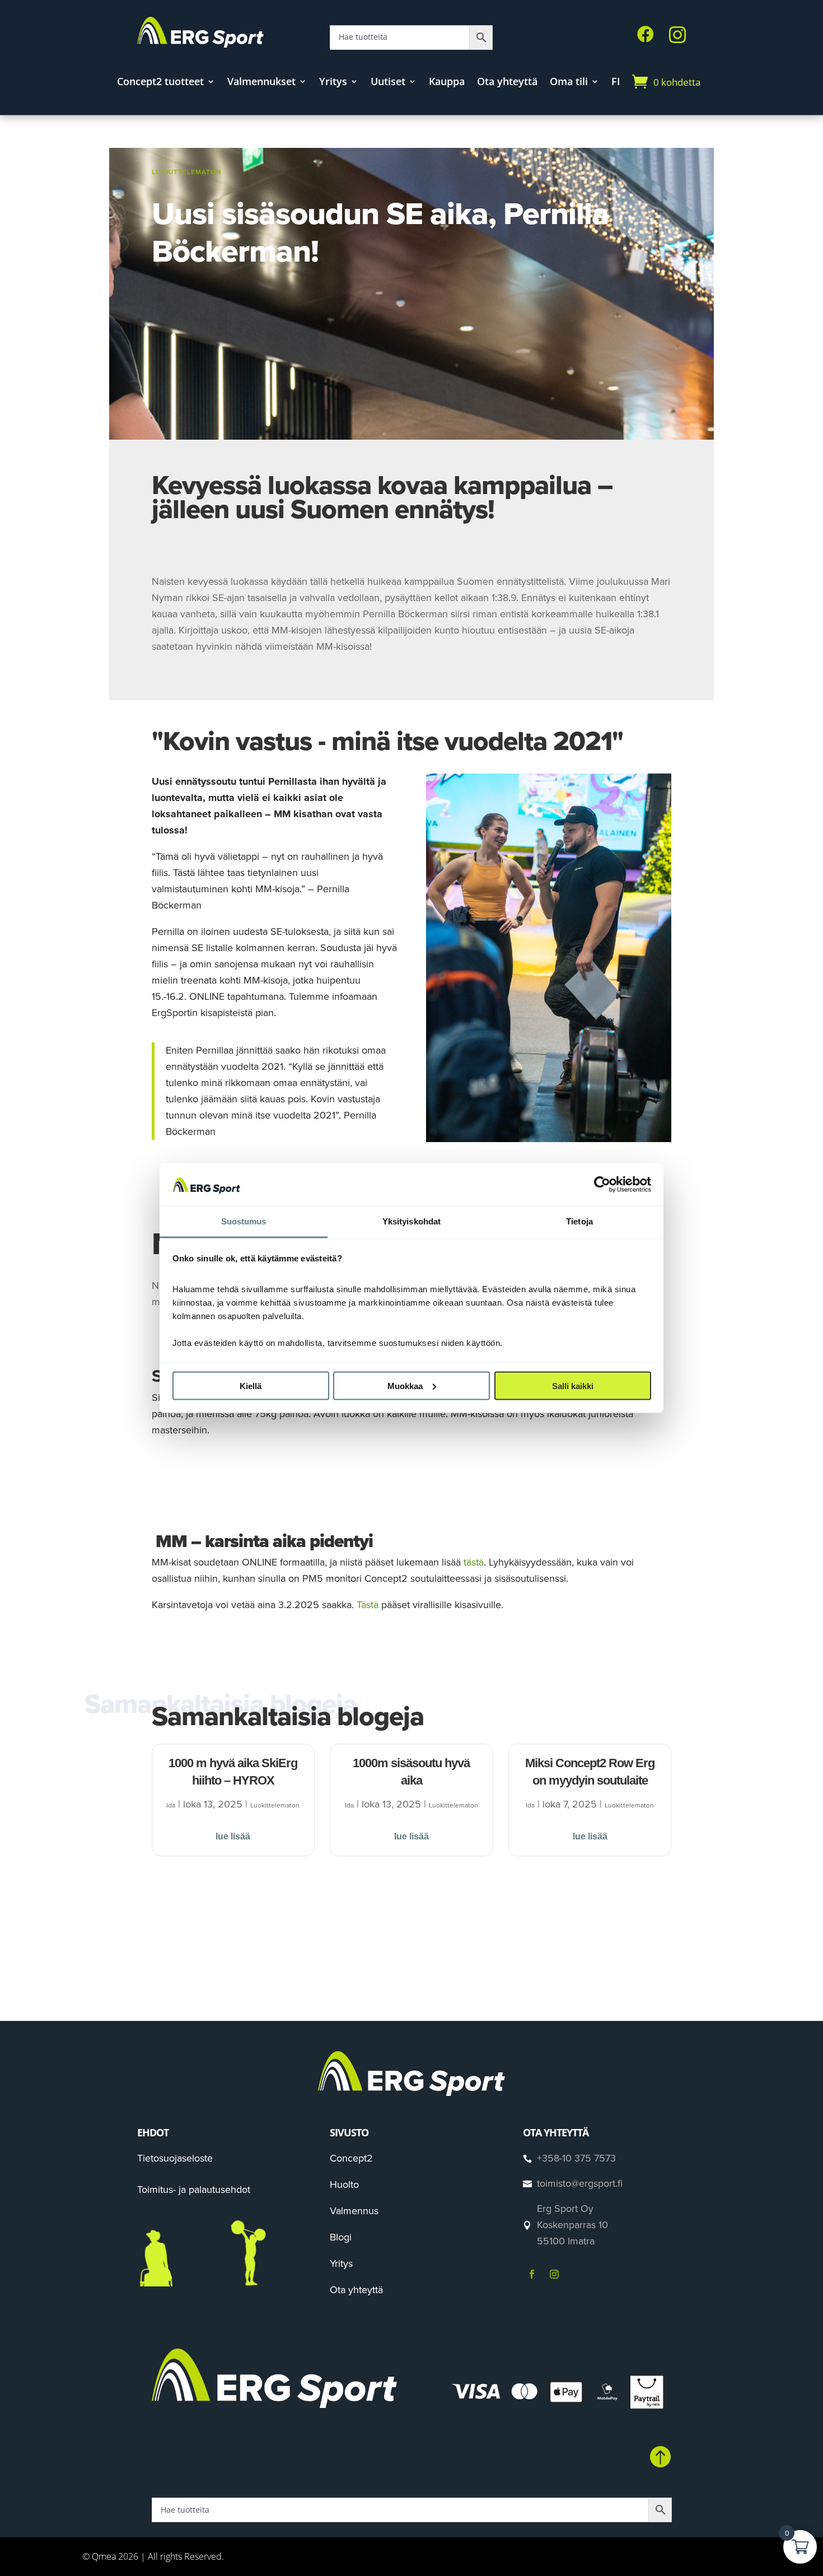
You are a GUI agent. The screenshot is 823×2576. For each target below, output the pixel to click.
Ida (171, 1805)
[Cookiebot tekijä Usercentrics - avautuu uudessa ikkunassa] (602, 1184)
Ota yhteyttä (507, 83)
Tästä (368, 1605)
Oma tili (569, 83)
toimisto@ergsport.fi (580, 2183)
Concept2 (351, 2158)
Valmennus (354, 2211)
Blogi (341, 2237)
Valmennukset (261, 83)
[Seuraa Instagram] (554, 2274)
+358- (576, 2158)
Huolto (344, 2184)
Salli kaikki (573, 1385)
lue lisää (233, 1836)
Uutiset (388, 83)
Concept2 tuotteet (160, 83)
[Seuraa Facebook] (532, 2274)
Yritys (333, 83)
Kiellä (251, 1385)
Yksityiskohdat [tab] (411, 1221)
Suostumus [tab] (244, 1221)
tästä (474, 1562)
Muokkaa (405, 1385)
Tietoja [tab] (579, 1221)
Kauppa (447, 83)
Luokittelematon (187, 172)
